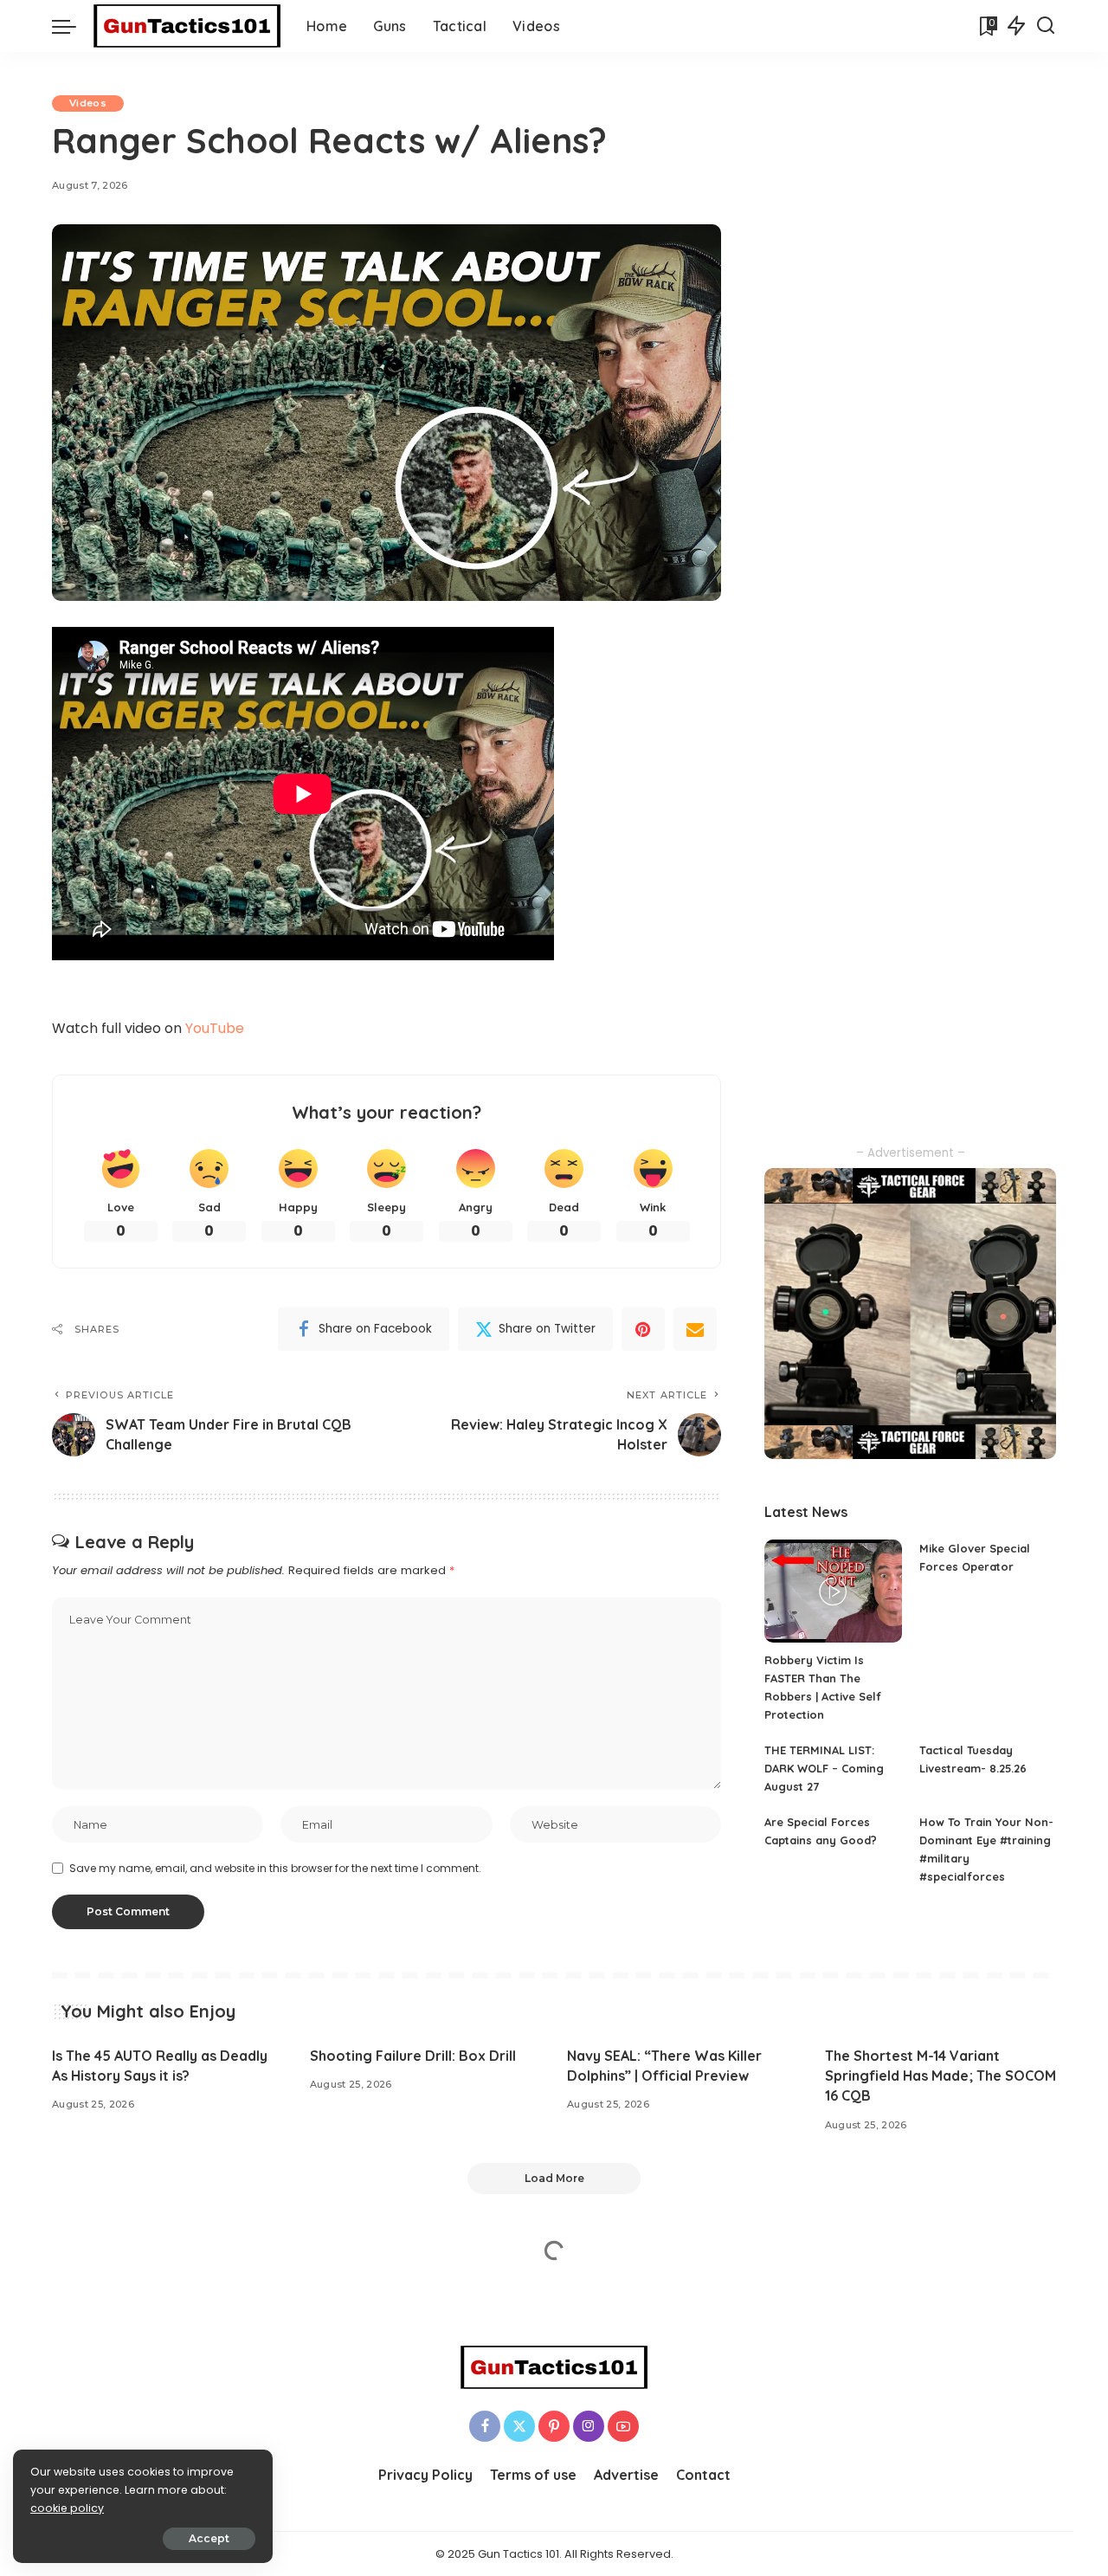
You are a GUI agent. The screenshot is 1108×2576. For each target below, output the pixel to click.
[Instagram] (589, 2426)
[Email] (695, 1329)
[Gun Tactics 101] (187, 26)
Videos (88, 103)
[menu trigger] (73, 26)
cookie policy (67, 2508)
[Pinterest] (643, 1329)
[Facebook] (485, 2426)
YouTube (215, 1028)
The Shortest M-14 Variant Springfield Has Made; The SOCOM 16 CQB (941, 2076)
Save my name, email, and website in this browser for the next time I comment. (275, 1868)
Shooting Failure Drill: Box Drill (413, 2056)
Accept (209, 2538)
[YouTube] (623, 2426)
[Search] (1046, 26)
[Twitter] (519, 2426)
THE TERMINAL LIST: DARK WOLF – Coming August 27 (824, 1768)
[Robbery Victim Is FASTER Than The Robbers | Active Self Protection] (833, 1591)
